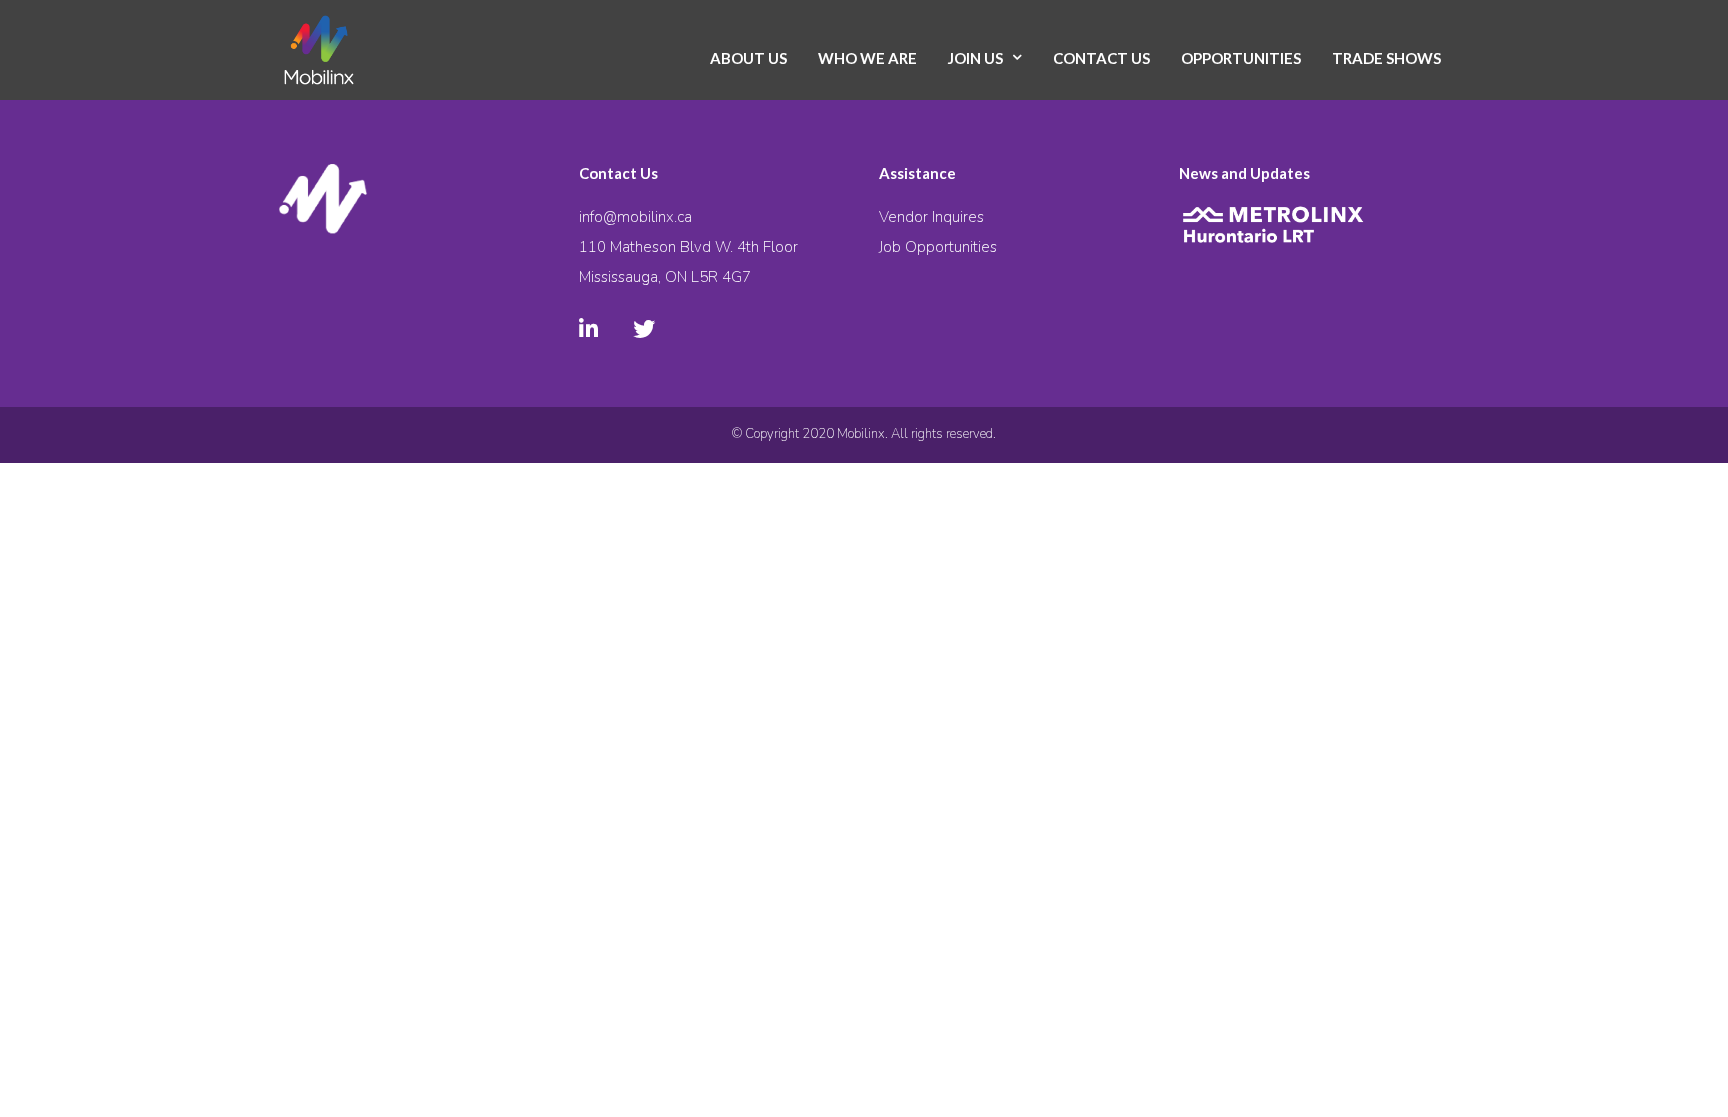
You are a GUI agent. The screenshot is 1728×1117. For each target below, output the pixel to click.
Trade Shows (1386, 58)
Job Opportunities (938, 247)
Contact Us (1101, 58)
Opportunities (1241, 58)
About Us (748, 58)
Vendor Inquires (931, 217)
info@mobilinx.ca (635, 217)
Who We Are (867, 58)
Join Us (975, 58)
